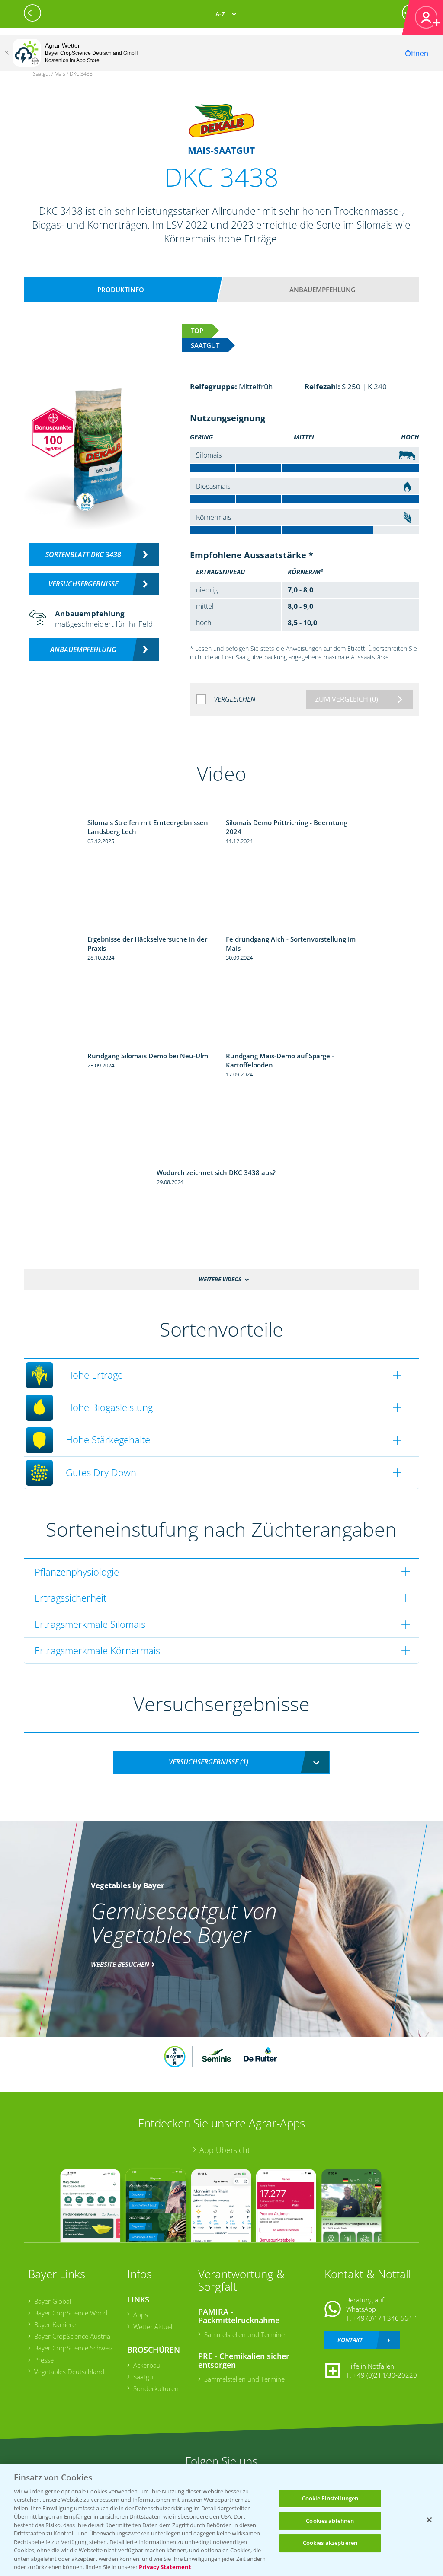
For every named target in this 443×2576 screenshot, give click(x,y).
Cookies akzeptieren (330, 2543)
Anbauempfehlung (323, 290)
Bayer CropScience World (71, 2313)
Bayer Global (53, 2301)
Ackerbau (147, 2365)
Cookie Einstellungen (330, 2498)
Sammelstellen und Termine (244, 2334)
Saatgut (144, 2377)
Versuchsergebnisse (83, 584)
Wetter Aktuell (153, 2327)
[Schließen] (6, 53)
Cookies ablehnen (330, 2521)
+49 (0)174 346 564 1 (385, 2318)
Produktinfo (121, 290)
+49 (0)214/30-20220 (385, 2375)
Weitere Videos (220, 1279)
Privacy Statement (165, 2567)
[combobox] (221, 1762)
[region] (221, 2520)
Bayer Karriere (55, 2324)
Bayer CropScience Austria (72, 2336)
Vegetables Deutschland (69, 2372)
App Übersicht (225, 2150)
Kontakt (350, 2340)
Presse (44, 2360)
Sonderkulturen (156, 2388)
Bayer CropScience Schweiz (74, 2348)
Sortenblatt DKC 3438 (83, 554)
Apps (141, 2315)
